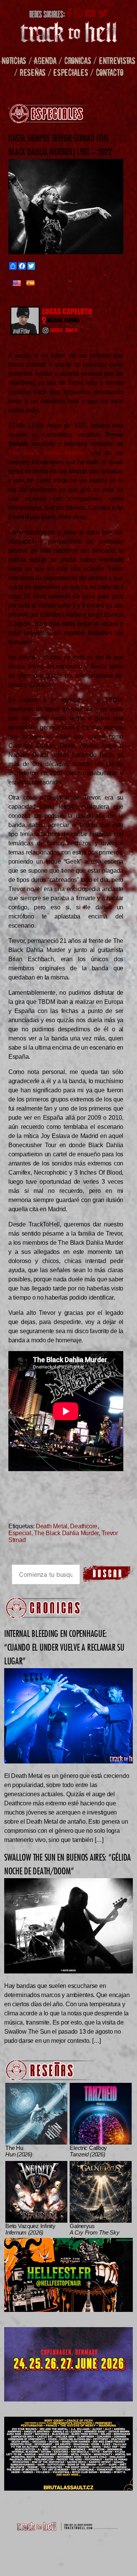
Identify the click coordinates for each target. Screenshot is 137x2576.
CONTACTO (110, 72)
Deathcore (84, 1526)
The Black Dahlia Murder (66, 1533)
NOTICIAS (14, 60)
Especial (20, 1533)
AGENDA (45, 60)
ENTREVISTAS (117, 60)
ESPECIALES (71, 72)
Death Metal (52, 1526)
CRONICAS (78, 60)
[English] (17, 284)
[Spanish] (30, 284)
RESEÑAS (33, 72)
